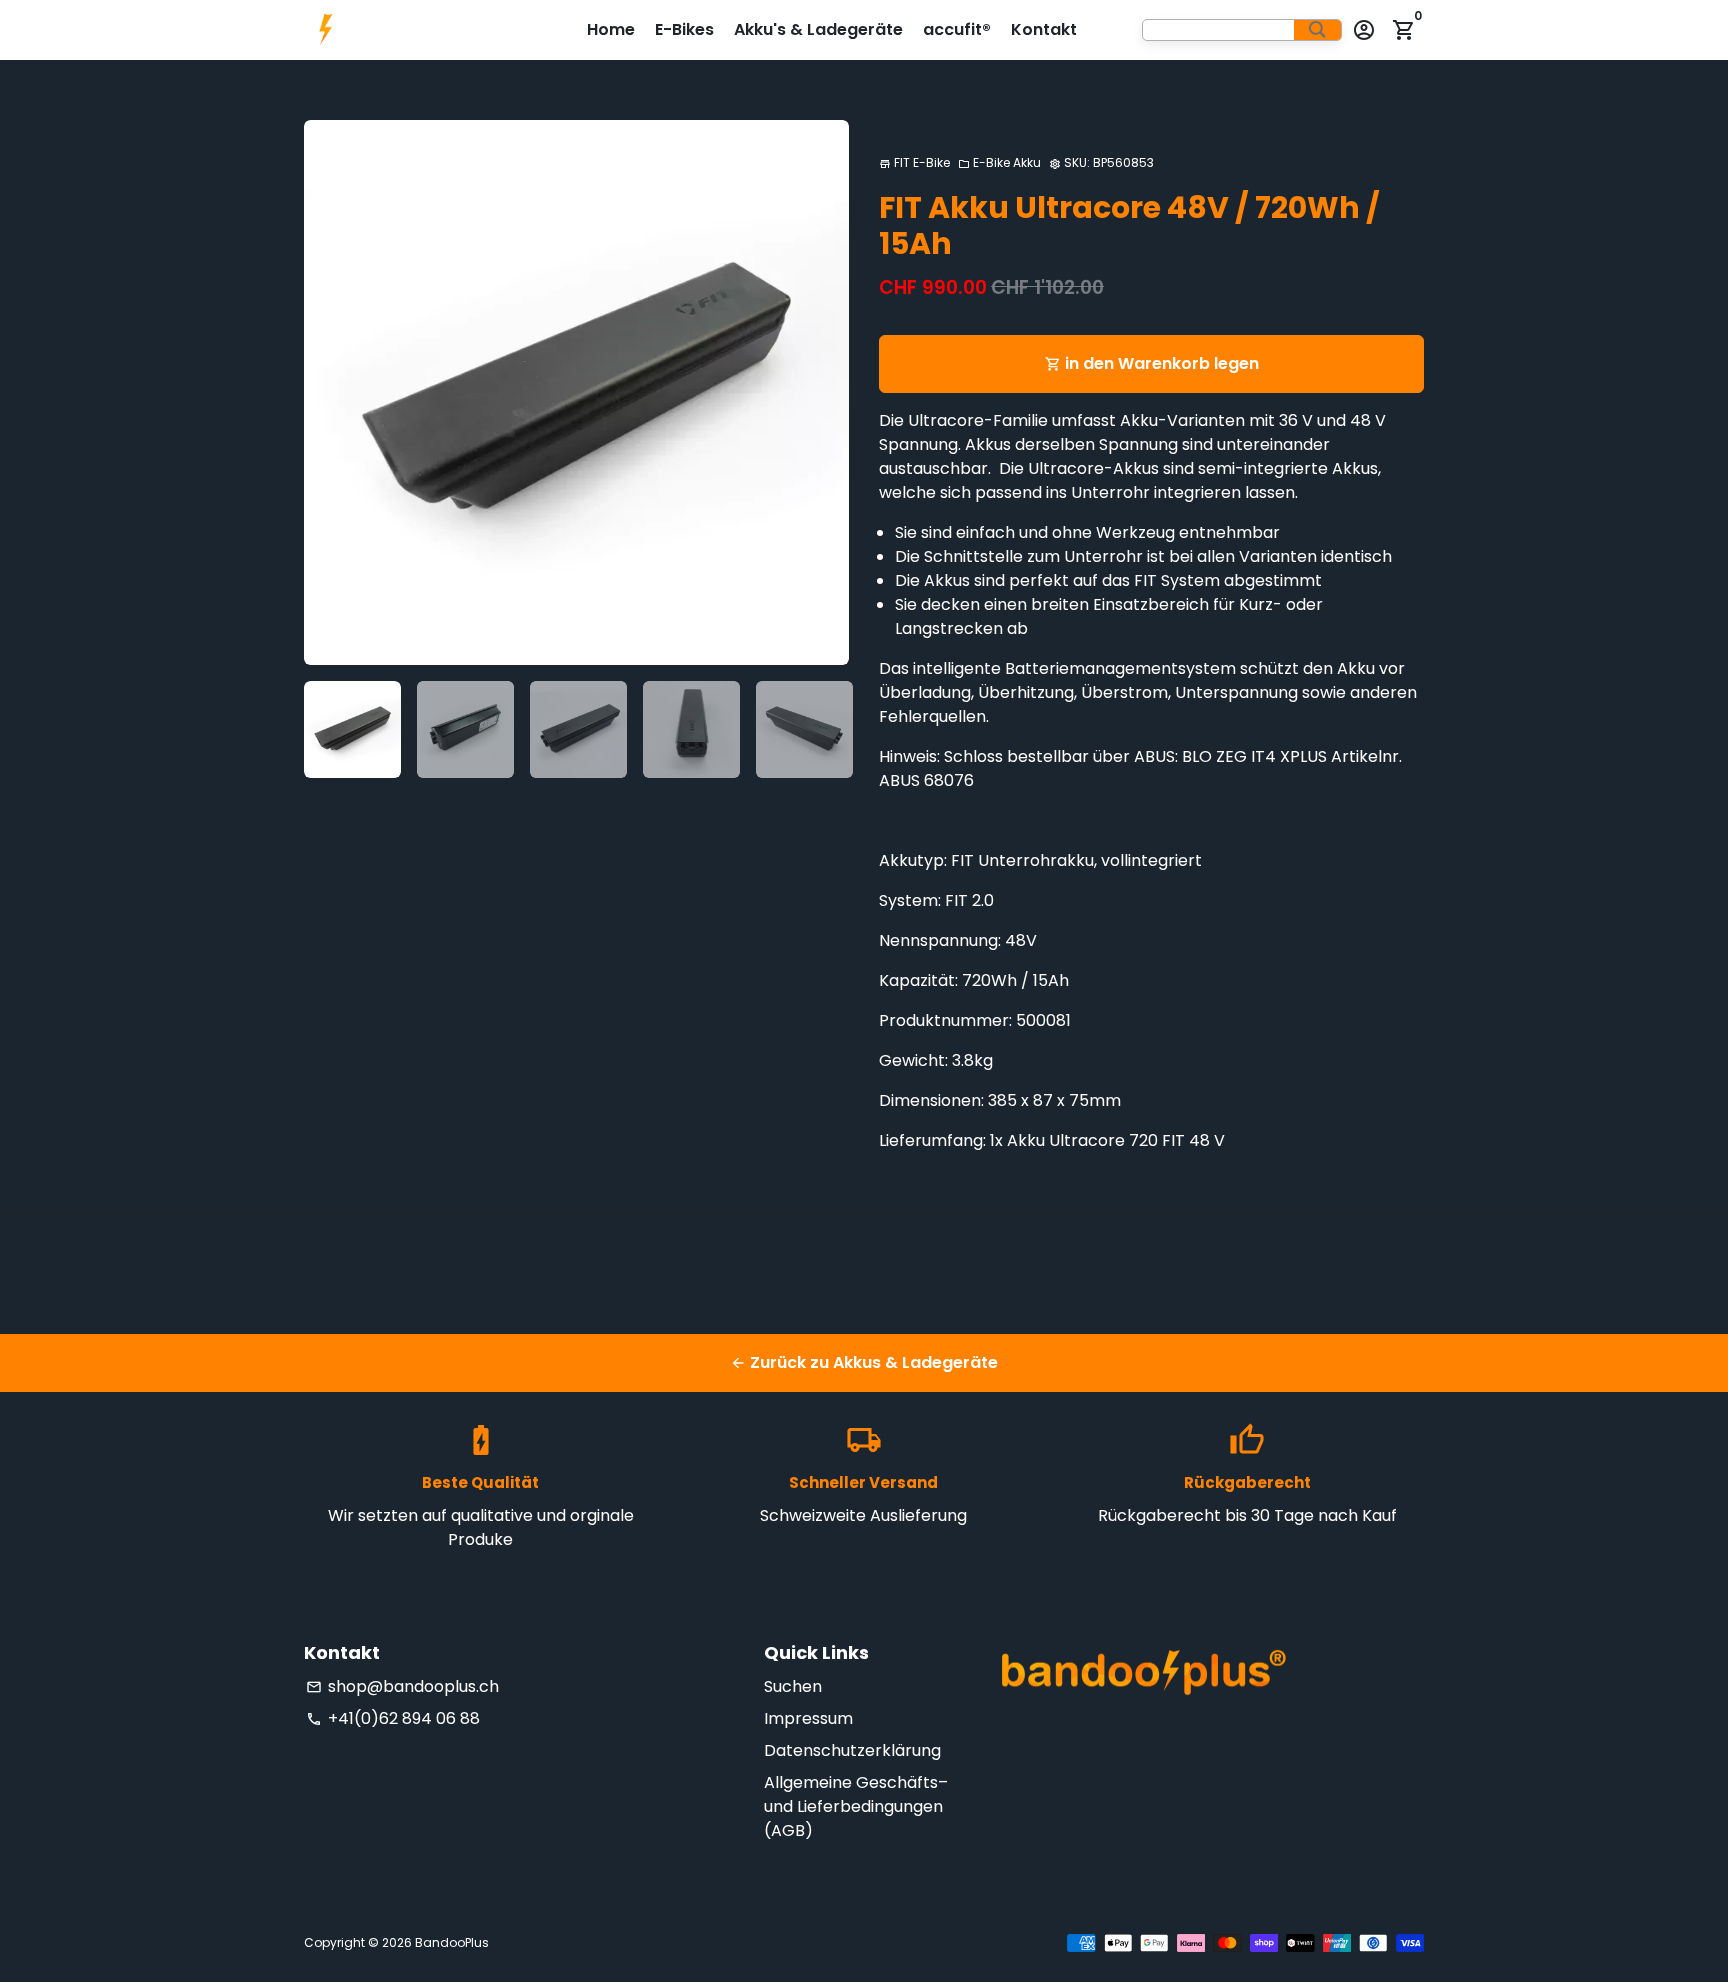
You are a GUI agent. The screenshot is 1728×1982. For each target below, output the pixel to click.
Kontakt (1044, 29)
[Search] (1317, 30)
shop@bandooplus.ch (402, 1686)
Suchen (793, 1686)
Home (611, 29)
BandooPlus (452, 1942)
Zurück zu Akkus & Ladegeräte (864, 1362)
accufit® (957, 29)
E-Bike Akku (999, 162)
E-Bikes (684, 29)
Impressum (808, 1718)
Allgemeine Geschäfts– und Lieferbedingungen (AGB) (856, 1806)
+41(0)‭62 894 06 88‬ (393, 1718)
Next (822, 393)
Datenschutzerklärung (852, 1750)
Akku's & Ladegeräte (818, 29)
